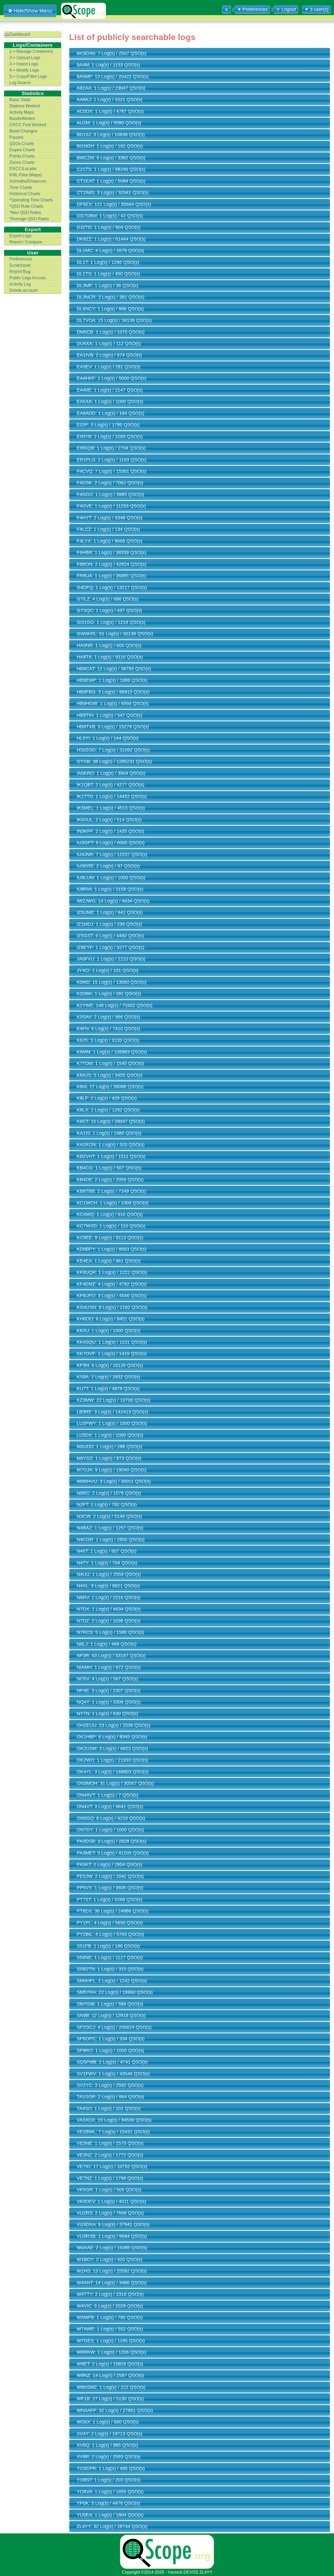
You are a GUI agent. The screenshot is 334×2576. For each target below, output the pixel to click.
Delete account (23, 290)
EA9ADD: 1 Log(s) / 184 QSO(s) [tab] (111, 413)
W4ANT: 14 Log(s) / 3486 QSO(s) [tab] (112, 2283)
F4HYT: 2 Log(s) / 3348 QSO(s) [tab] (110, 518)
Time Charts (21, 187)
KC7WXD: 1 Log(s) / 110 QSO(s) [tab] (111, 1226)
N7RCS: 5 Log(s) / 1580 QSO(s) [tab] (110, 1632)
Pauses (16, 137)
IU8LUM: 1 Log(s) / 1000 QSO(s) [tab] (111, 878)
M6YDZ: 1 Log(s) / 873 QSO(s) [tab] (109, 1458)
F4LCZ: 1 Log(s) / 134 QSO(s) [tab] (108, 529)
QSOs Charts (22, 144)
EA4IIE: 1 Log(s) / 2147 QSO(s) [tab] (110, 390)
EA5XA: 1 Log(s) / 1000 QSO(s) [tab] (110, 401)
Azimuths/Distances (28, 181)
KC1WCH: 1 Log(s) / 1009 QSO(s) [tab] (113, 1203)
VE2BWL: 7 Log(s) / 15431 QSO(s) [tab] (113, 2132)
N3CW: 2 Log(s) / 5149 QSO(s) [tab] (109, 1516)
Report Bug (20, 272)
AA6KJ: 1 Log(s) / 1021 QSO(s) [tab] (110, 100)
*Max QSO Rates (25, 212)
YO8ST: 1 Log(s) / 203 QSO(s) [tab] (109, 2480)
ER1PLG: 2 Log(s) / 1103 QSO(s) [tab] (112, 460)
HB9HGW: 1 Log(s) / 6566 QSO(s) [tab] (113, 703)
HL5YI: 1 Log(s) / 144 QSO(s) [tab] (108, 738)
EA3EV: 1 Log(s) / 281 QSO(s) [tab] (109, 367)
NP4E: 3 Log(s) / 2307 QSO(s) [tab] (109, 1691)
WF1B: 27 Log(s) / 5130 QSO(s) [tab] (110, 2399)
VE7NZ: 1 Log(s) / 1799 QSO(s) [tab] (110, 2178)
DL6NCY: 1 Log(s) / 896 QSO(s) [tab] (110, 309)
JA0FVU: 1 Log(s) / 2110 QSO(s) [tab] (111, 959)
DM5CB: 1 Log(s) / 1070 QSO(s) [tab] (111, 332)
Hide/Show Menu (33, 11)
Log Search (20, 83)
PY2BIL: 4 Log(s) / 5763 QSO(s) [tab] (110, 1934)
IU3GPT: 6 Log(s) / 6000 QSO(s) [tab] (111, 843)
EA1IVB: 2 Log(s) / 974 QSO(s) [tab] (109, 355)
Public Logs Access (28, 278)
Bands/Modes (22, 118)
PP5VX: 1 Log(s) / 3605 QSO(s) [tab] (110, 1888)
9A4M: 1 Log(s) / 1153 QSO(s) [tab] (108, 65)
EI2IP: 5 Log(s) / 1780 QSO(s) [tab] (108, 425)
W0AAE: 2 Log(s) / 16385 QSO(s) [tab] (112, 2248)
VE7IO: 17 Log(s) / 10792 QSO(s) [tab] (112, 2166)
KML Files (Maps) (26, 175)
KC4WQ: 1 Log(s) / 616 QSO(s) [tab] (110, 1214)
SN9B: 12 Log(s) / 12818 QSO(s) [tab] (111, 2015)
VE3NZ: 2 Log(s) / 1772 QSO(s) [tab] (110, 2155)
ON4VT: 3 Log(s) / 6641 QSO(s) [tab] (110, 1806)
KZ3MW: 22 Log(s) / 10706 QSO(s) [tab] (114, 1400)
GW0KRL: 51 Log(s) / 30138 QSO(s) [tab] (115, 634)
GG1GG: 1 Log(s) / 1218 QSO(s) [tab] (111, 622)
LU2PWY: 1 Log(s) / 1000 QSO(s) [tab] (112, 1423)
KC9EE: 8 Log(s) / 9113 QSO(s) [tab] (110, 1238)
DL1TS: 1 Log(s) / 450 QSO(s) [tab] (108, 274)
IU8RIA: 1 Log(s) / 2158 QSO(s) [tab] (110, 889)
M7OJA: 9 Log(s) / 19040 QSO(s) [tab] (112, 1470)
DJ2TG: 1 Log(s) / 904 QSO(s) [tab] (109, 227)
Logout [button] (289, 9)
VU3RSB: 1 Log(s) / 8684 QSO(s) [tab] (112, 2236)
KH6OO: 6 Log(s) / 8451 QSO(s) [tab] (111, 1319)
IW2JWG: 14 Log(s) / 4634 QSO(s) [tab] (113, 901)
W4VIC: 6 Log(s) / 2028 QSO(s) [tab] (110, 2306)
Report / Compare (26, 242)
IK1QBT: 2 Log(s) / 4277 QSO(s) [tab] (111, 785)
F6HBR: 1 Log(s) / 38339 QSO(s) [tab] (111, 552)
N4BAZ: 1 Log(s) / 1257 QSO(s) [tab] (110, 1528)
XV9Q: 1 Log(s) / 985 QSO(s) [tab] (107, 2445)
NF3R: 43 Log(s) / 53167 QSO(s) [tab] (111, 1656)
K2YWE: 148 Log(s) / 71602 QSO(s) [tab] (115, 1005)
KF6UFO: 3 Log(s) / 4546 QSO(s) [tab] (112, 1296)
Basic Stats (20, 100)
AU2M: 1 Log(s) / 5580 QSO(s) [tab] (109, 123)
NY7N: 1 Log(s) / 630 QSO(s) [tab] (107, 1714)
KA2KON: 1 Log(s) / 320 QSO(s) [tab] (111, 1145)
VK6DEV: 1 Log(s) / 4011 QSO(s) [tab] (111, 2201)
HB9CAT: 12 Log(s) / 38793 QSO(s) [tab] (114, 669)
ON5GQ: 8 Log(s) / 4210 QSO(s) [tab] (111, 1818)
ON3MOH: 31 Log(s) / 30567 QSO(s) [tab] (115, 1783)
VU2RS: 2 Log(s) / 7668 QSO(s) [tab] (110, 2213)
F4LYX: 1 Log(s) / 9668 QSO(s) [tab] (109, 541)
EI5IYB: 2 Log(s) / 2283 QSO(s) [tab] (110, 436)
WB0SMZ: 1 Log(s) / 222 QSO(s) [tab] (111, 2387)
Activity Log (20, 284)
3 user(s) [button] (319, 9)
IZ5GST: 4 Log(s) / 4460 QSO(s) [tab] (110, 936)
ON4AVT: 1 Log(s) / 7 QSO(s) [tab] (108, 1795)
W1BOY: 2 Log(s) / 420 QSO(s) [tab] (109, 2259)
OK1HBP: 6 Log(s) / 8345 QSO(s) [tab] (112, 1737)
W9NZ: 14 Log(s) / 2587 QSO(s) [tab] (110, 2375)
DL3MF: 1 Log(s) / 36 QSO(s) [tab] (108, 285)
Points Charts (22, 156)
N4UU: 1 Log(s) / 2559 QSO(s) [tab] (109, 1574)
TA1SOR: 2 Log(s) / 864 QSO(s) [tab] (110, 2097)
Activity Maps (22, 112)
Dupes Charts (22, 150)
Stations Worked (25, 106)
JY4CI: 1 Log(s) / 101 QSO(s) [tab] (108, 970)
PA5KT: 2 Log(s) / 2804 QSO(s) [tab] (109, 1864)
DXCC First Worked (28, 125)
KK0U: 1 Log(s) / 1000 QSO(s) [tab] (109, 1331)
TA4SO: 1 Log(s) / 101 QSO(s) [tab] (109, 2108)
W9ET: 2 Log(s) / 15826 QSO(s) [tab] (110, 2364)
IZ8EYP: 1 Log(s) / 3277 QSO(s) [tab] (111, 947)
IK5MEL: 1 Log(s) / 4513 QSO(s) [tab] (111, 808)
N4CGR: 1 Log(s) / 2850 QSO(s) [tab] (111, 1540)
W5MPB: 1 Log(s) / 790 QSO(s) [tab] (110, 2317)
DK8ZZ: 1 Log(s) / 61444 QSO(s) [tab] (111, 239)
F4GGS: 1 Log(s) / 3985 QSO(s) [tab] (110, 494)
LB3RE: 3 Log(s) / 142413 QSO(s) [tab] (112, 1412)
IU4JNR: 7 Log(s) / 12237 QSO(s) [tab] (112, 854)
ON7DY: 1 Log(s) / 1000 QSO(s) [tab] (110, 1830)
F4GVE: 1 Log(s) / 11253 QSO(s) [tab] (111, 506)
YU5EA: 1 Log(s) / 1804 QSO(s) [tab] (110, 2515)
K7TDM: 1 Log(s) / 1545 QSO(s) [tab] (110, 1063)
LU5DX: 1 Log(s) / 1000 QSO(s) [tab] (110, 1435)
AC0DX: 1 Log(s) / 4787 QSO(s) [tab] (110, 111)
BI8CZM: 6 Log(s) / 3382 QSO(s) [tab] (111, 158)
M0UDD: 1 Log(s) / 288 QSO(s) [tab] (109, 1447)
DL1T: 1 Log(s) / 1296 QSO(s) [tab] (108, 262)
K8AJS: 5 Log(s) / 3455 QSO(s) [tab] (110, 1075)
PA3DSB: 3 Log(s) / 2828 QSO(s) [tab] (112, 1841)
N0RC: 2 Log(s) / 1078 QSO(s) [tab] (109, 1493)
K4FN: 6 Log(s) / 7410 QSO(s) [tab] (108, 1029)
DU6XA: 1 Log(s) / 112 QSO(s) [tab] (109, 343)
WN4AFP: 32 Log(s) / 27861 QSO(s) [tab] (115, 2410)
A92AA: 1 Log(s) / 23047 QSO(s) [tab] (111, 88)
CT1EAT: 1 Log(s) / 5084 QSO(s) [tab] (111, 181)
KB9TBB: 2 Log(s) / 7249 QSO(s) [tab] (111, 1191)
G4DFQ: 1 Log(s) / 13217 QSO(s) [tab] (112, 587)
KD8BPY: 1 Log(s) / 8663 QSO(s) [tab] (112, 1249)
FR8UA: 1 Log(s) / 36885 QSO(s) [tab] (111, 576)
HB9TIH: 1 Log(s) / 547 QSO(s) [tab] (109, 715)
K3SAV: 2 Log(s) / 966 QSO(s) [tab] (108, 1017)
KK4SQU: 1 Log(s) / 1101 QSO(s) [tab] (112, 1342)
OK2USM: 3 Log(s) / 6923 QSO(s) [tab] (112, 1749)
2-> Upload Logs (25, 58)
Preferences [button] (255, 9)
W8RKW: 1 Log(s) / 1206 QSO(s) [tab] (111, 2352)
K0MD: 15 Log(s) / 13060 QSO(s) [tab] (112, 982)
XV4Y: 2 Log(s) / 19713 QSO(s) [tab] (110, 2434)
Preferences (21, 259)
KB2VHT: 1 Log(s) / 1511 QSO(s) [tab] (111, 1156)
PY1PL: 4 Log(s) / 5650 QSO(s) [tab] (110, 1923)
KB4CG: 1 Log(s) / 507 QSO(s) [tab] (109, 1168)
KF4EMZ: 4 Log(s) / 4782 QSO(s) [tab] (112, 1284)
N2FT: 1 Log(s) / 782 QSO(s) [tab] (107, 1505)
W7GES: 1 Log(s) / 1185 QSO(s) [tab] (111, 2341)
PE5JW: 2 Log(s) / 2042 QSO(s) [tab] (110, 1876)
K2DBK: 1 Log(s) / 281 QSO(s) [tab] (109, 994)
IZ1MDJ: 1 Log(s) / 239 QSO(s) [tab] (109, 924)
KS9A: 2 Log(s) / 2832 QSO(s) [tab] (108, 1377)
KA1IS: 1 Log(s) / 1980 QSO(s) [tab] (109, 1133)
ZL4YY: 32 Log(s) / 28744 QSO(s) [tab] (112, 2526)
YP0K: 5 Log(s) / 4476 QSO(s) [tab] (108, 2503)
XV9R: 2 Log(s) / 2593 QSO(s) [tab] (109, 2457)
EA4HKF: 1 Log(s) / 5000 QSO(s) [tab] (112, 378)
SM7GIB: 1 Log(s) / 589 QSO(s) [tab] (110, 2004)
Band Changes (23, 131)
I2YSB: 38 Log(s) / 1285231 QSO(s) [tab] (114, 761)
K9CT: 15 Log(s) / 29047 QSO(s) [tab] (111, 1121)
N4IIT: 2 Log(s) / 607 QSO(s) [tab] (107, 1551)
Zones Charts (22, 162)
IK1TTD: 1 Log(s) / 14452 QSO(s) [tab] (112, 796)
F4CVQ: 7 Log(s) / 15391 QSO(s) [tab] (112, 471)
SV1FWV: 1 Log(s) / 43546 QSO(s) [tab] (113, 2074)
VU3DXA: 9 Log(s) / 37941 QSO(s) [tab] (113, 2224)
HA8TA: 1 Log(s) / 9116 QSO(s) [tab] (110, 657)
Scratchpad (20, 265)
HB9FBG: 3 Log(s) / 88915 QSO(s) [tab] (113, 692)
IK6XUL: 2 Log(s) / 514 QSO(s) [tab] (109, 820)
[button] (226, 10)
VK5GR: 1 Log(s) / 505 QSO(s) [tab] (109, 2190)
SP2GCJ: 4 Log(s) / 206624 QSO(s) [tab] (114, 2027)
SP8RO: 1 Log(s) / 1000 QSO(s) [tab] (110, 2050)
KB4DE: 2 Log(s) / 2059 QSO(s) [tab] (110, 1180)
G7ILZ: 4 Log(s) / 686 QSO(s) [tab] (108, 599)
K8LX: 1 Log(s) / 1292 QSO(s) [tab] (108, 1110)
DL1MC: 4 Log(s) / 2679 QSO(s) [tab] (110, 250)
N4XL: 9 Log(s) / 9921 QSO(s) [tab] (108, 1586)
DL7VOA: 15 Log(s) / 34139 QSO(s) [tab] (114, 320)
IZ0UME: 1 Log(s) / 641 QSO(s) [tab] (110, 912)
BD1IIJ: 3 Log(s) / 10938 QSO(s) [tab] (111, 135)
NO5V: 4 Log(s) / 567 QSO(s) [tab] (107, 1679)
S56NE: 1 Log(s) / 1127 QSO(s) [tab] (110, 1957)
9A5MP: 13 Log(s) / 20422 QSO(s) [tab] (113, 77)
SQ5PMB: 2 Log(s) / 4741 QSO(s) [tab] (112, 2062)
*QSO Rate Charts (26, 206)
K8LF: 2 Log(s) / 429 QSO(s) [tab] (107, 1098)
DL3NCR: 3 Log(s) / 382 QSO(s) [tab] (111, 297)
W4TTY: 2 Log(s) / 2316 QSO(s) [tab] (110, 2294)
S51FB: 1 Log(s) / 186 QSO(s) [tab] (108, 1946)
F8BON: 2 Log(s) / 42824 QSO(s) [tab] (112, 564)
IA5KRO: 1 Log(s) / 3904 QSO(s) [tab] (111, 773)
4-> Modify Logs (24, 70)
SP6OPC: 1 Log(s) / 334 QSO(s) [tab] (111, 2039)
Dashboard (20, 34)
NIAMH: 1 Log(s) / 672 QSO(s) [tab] (109, 1667)
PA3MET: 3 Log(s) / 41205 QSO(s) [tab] (113, 1853)
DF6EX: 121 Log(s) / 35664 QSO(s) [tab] (114, 204)
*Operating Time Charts (31, 200)
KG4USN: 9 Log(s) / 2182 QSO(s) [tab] (112, 1307)
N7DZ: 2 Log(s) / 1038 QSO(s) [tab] (109, 1621)
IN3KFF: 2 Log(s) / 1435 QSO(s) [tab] (111, 831)
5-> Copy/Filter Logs (28, 76)
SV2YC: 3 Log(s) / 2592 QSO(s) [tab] (110, 2085)
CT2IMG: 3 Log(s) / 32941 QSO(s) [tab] (113, 193)
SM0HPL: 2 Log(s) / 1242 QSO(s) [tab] (112, 1981)
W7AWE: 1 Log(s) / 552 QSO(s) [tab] (110, 2329)
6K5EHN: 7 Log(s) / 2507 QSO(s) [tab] (112, 53)
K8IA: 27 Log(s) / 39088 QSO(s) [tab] (110, 1087)
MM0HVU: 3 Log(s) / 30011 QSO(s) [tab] (114, 1481)
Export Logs (20, 236)
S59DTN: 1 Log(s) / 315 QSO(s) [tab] (110, 1969)
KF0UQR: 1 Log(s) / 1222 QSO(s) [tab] (112, 1272)
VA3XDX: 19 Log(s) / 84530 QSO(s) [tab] (114, 2120)
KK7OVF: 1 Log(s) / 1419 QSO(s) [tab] (112, 1354)
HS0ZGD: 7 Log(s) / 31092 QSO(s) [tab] (113, 750)
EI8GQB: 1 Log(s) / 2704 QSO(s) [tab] (111, 448)
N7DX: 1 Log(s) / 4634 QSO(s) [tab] (109, 1609)
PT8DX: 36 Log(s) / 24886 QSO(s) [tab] (113, 1911)
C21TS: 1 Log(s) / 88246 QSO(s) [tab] (111, 169)
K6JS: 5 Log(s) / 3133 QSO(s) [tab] (108, 1040)
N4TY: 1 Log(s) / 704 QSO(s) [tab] (107, 1563)
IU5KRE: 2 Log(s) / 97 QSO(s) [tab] (108, 866)
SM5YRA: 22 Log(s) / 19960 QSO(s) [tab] (115, 1992)
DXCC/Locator (23, 169)
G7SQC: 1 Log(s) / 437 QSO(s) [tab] (109, 610)
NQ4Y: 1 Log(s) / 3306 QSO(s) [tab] (109, 1702)
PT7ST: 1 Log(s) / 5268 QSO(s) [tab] (109, 1899)
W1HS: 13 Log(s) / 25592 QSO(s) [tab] (112, 2271)
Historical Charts (25, 194)
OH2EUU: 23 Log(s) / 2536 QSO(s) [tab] (114, 1725)
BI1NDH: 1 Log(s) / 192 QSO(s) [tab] (110, 146)
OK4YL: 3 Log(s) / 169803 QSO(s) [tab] (113, 1772)
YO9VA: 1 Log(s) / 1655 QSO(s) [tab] (110, 2492)
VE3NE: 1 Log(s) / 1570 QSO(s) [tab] (110, 2143)
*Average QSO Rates (29, 219)
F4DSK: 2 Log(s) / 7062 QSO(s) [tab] (110, 483)
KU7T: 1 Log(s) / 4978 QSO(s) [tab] (108, 1389)
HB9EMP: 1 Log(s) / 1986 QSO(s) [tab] (112, 680)
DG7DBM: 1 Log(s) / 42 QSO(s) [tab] (110, 216)
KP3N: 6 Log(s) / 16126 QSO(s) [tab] (110, 1365)
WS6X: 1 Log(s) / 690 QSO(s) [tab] (108, 2422)
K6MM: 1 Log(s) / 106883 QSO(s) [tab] (112, 1052)
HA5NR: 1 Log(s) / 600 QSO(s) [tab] (109, 645)
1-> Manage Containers (31, 51)
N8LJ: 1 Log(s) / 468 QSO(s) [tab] (107, 1644)
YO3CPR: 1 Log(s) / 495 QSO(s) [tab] (111, 2468)
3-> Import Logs (24, 64)
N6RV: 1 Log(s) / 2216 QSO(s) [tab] (109, 1598)
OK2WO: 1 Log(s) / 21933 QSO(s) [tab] (112, 1760)
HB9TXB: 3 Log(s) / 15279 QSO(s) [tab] (113, 727)
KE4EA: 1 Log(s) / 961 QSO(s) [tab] (109, 1261)
